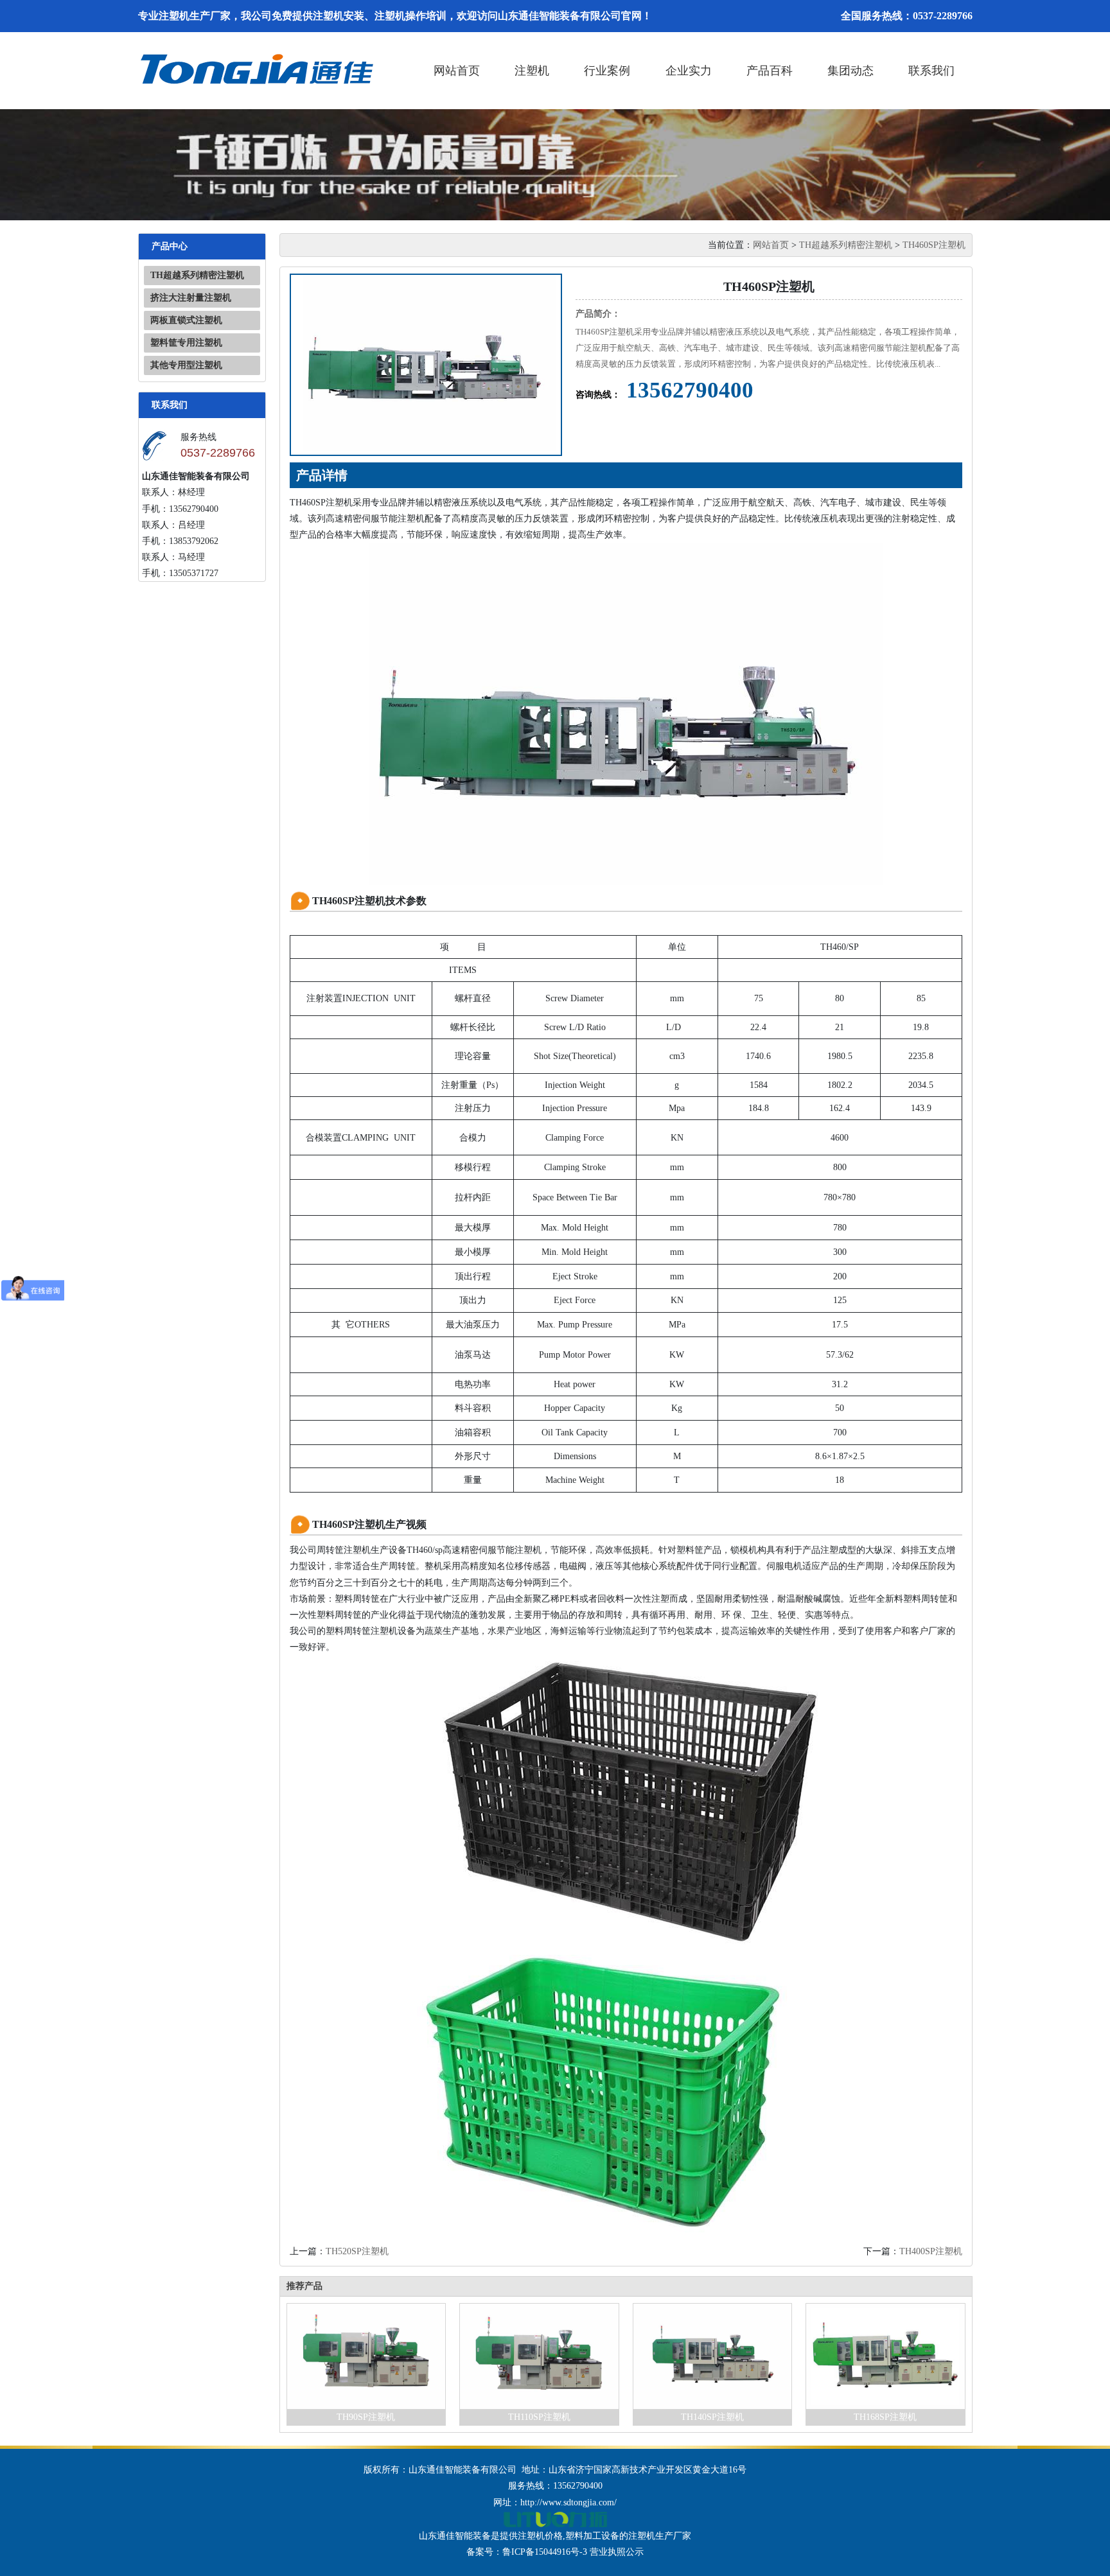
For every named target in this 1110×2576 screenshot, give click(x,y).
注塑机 (532, 71)
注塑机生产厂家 (660, 2536)
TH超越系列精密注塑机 (197, 275)
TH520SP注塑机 (357, 2251)
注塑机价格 (540, 2536)
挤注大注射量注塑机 (191, 298)
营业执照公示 (617, 2552)
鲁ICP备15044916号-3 (545, 2552)
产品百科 (770, 71)
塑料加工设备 (592, 2536)
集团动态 (850, 71)
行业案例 (607, 71)
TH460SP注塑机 (934, 245)
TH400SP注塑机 (931, 2251)
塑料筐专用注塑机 (186, 343)
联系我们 (931, 71)
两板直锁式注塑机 (186, 320)
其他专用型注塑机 (186, 365)
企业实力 (689, 71)
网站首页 (457, 71)
